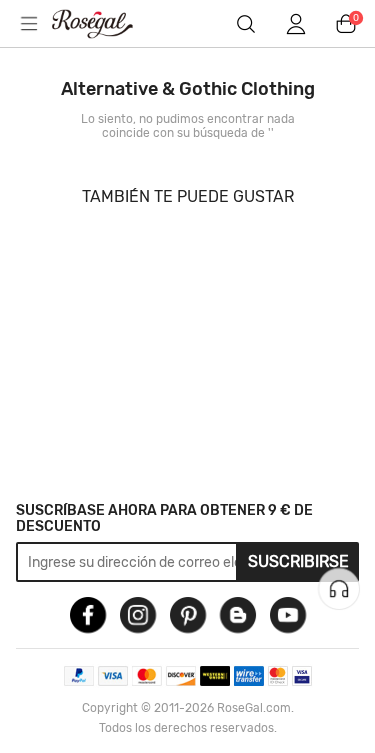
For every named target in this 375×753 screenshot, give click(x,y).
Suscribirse (298, 561)
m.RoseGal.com (105, 24)
